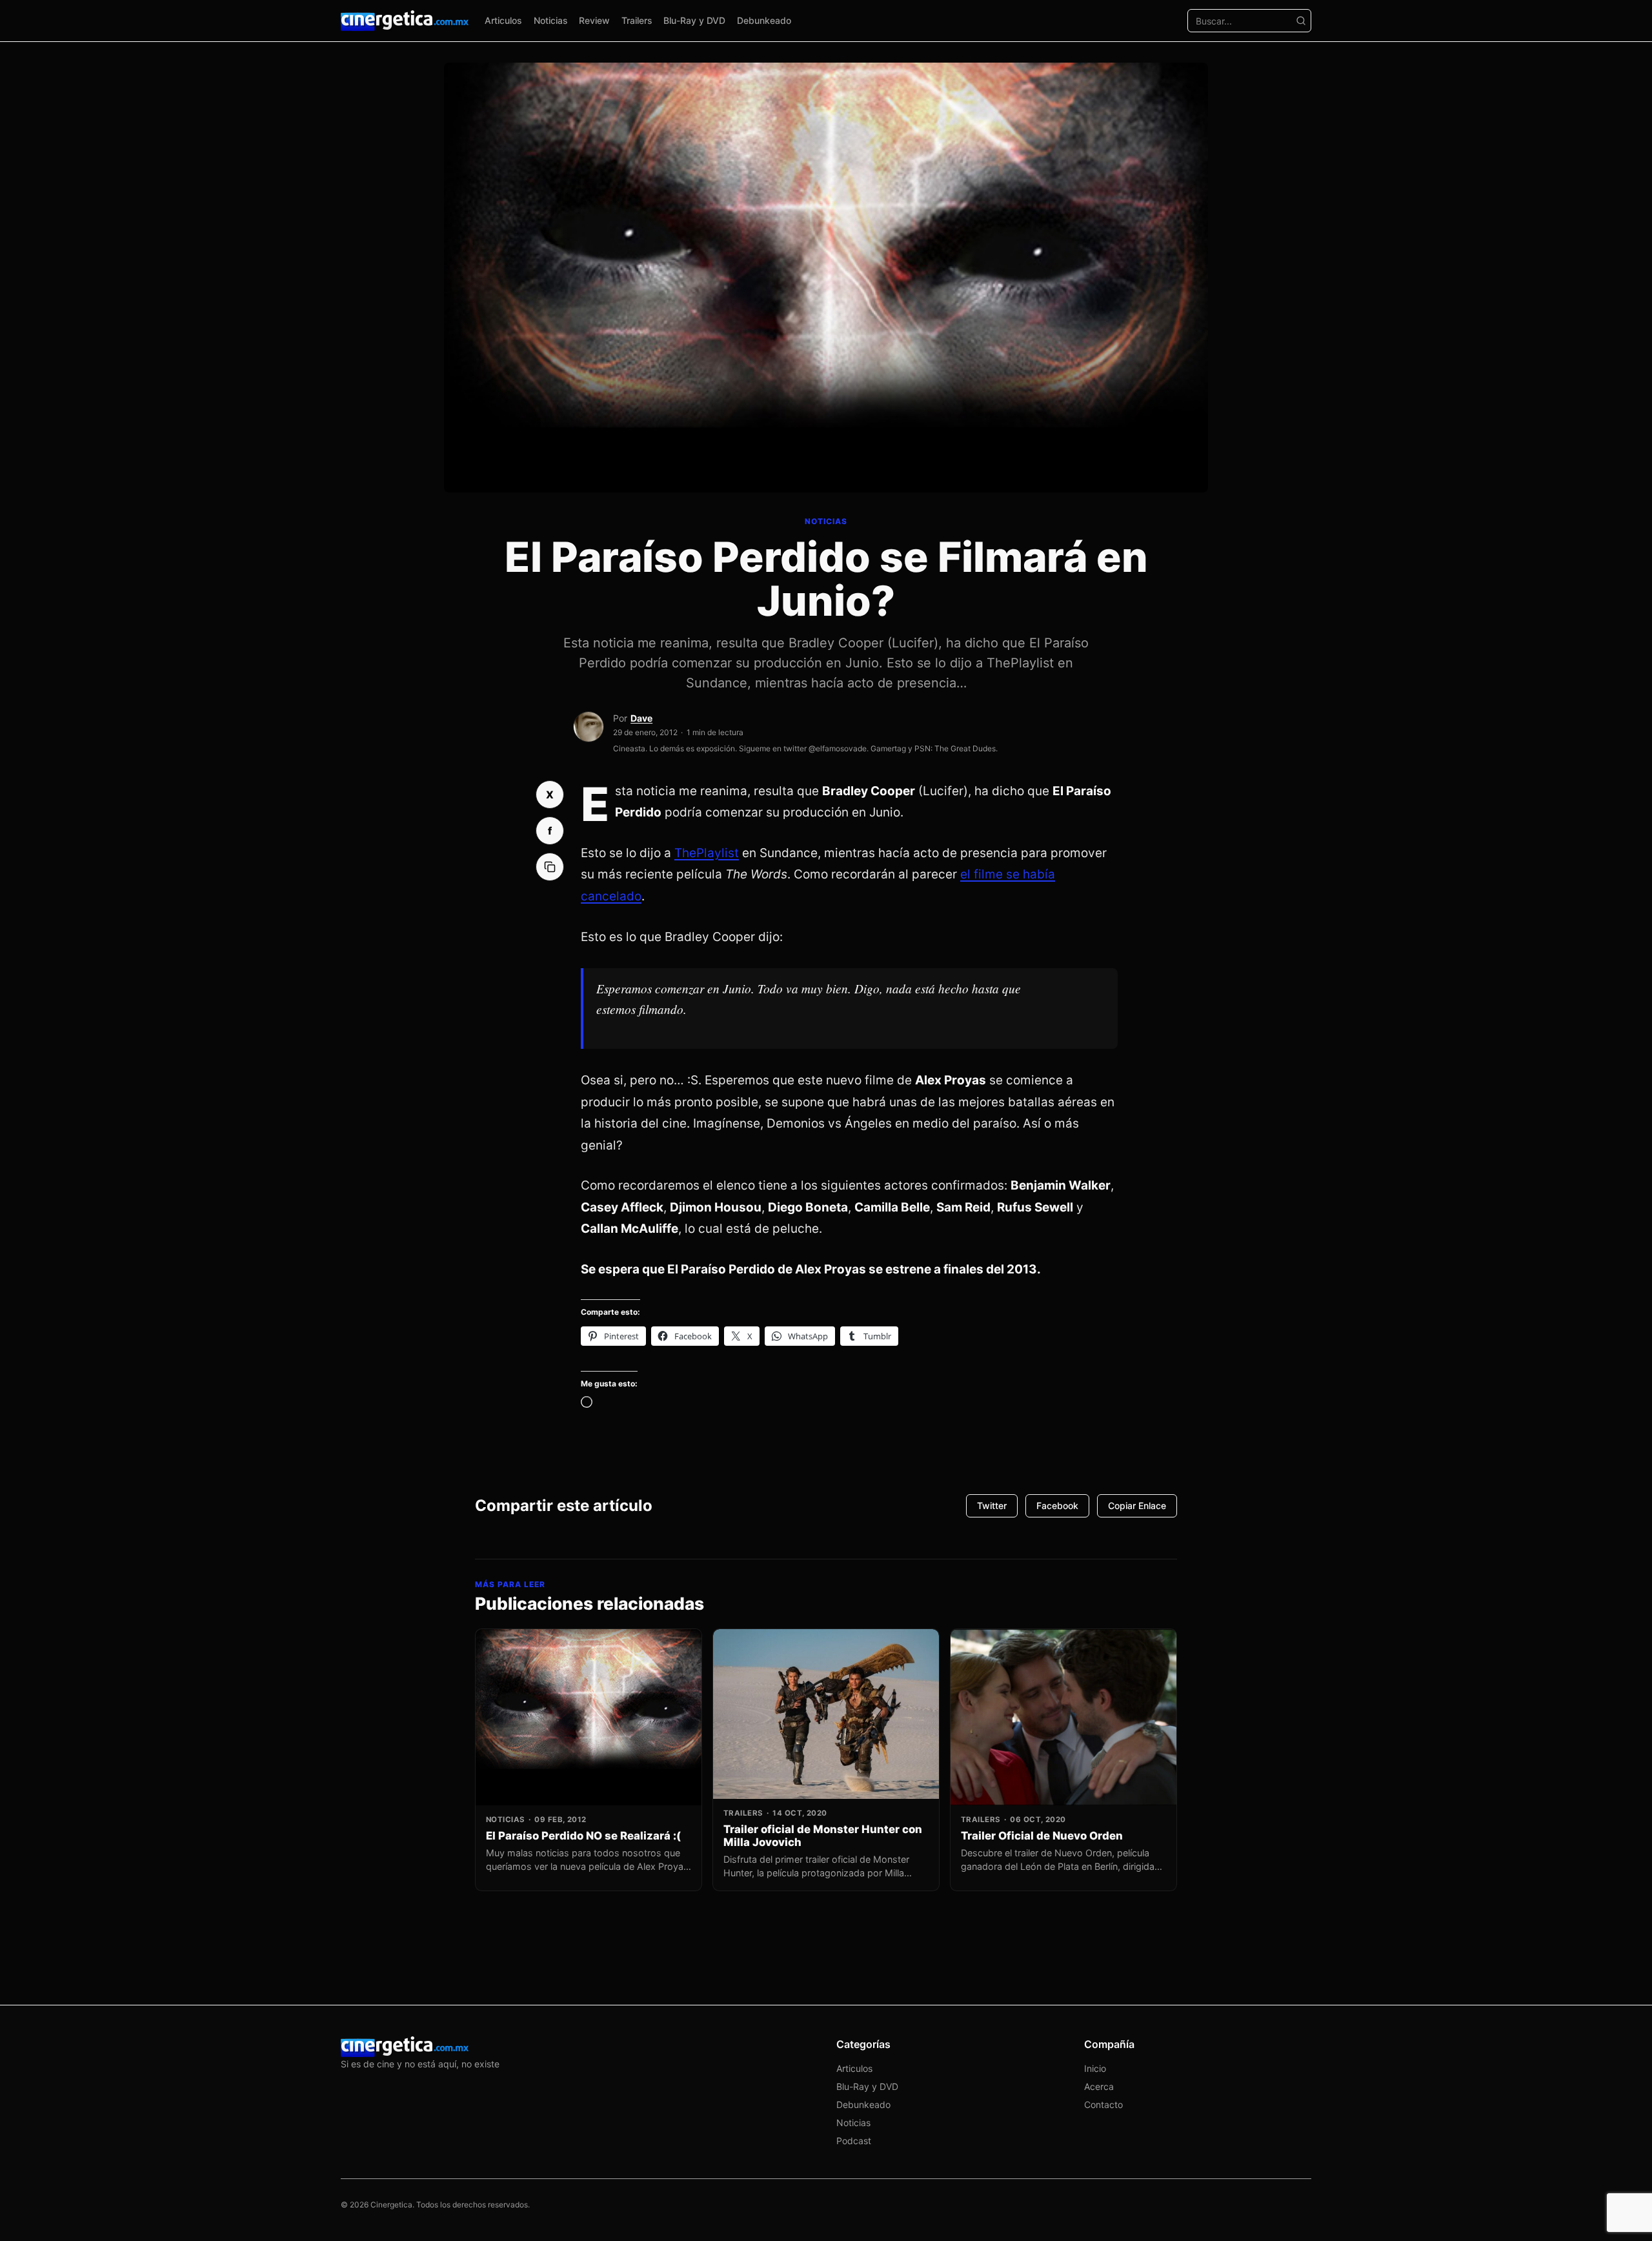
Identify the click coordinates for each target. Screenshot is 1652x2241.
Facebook (1057, 1506)
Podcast (854, 2141)
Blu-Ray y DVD (694, 20)
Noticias (551, 20)
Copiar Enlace (1137, 1506)
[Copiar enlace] (550, 867)
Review (594, 20)
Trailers (637, 20)
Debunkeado (764, 20)
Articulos (503, 20)
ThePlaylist (707, 853)
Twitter (992, 1506)
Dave (641, 718)
